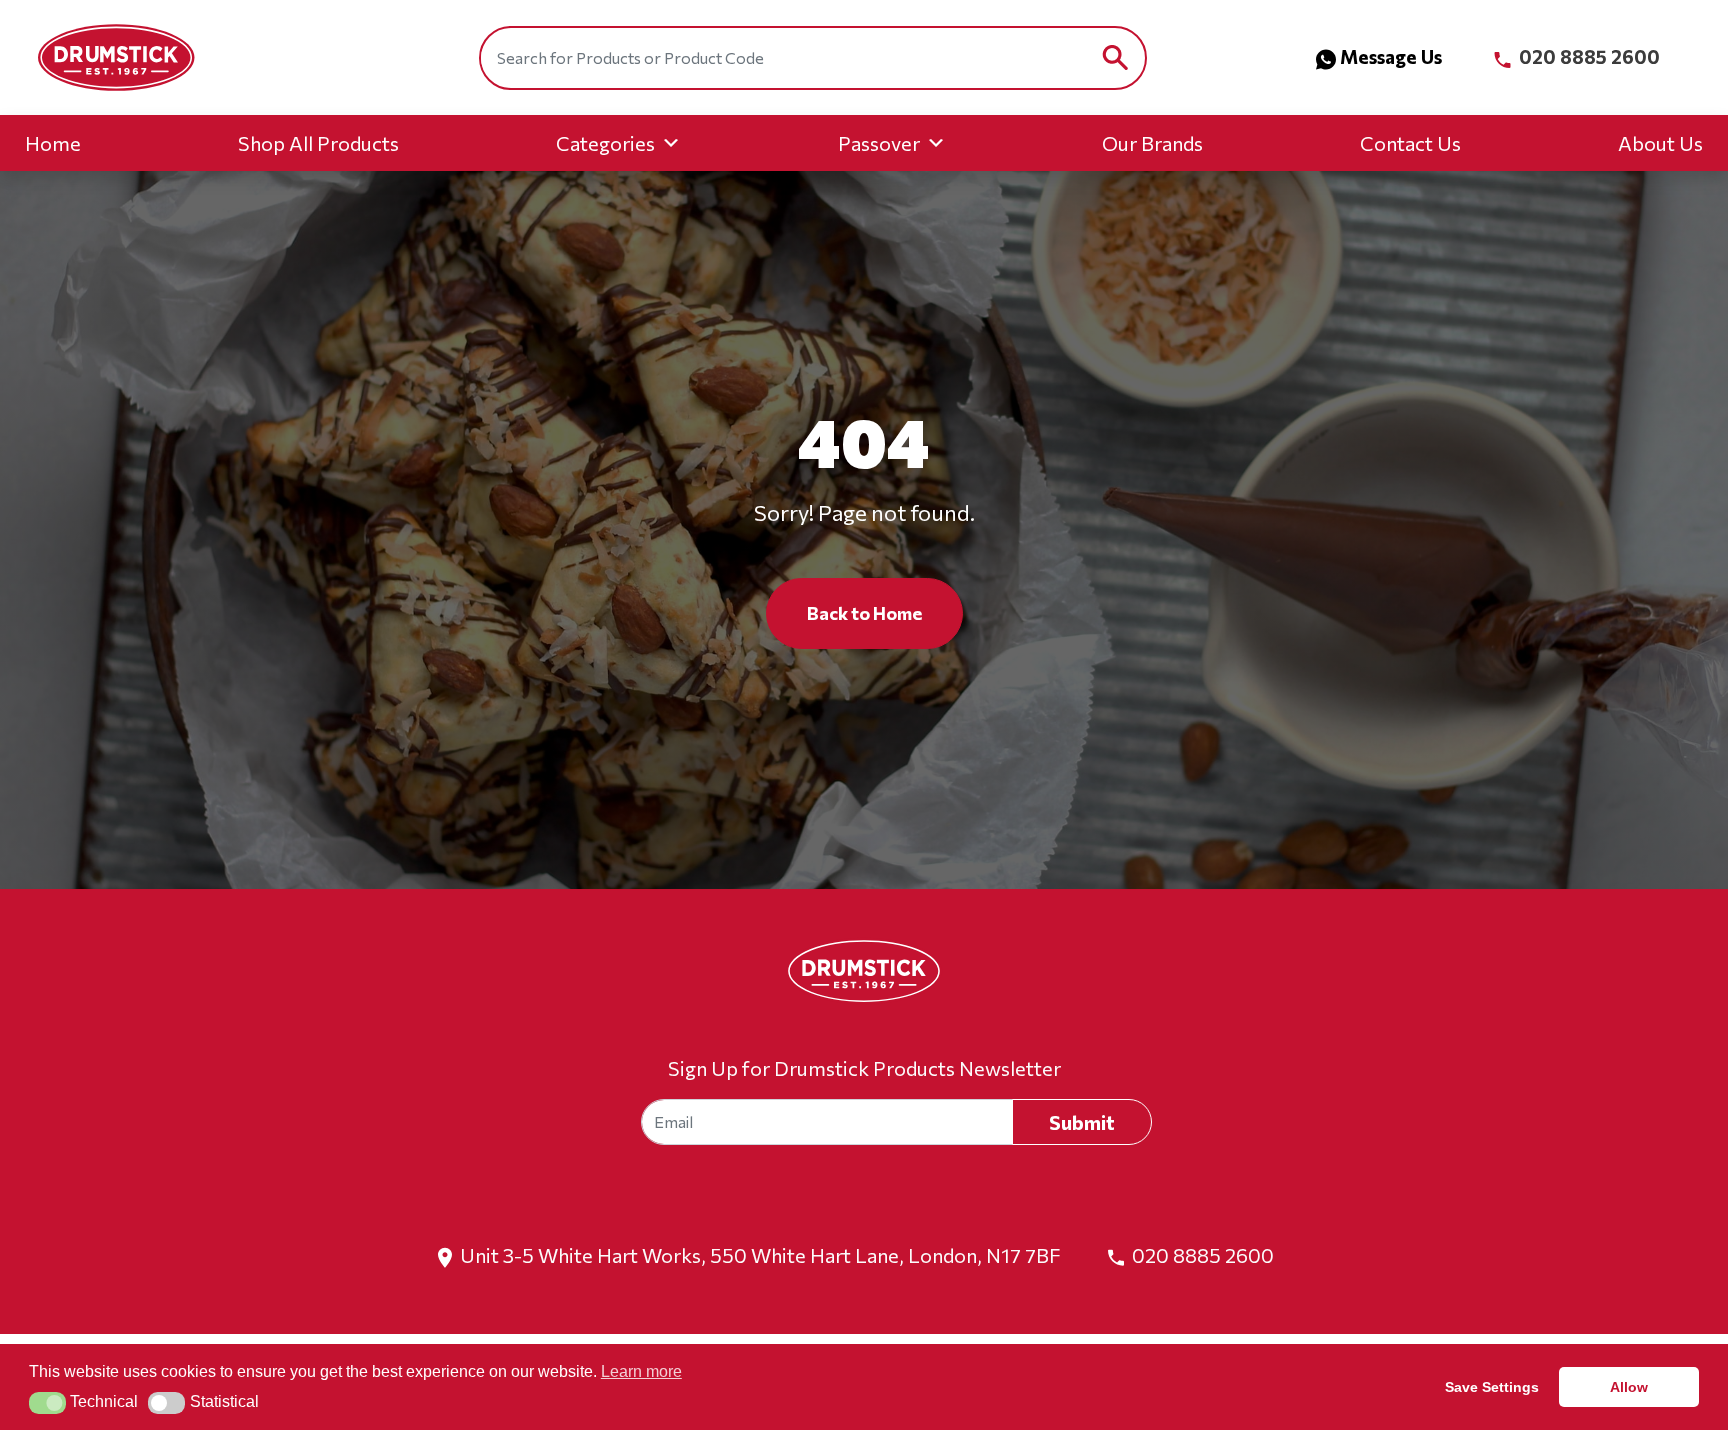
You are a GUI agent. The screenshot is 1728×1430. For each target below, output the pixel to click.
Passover (879, 143)
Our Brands (1152, 143)
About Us (1660, 143)
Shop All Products (318, 143)
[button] (47, 1403)
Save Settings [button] (1492, 1387)
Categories (605, 143)
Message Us (1391, 56)
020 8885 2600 (1587, 56)
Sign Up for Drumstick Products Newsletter (864, 1068)
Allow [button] (1629, 1387)
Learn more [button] (641, 1371)
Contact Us (1410, 143)
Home (53, 143)
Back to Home (864, 613)
